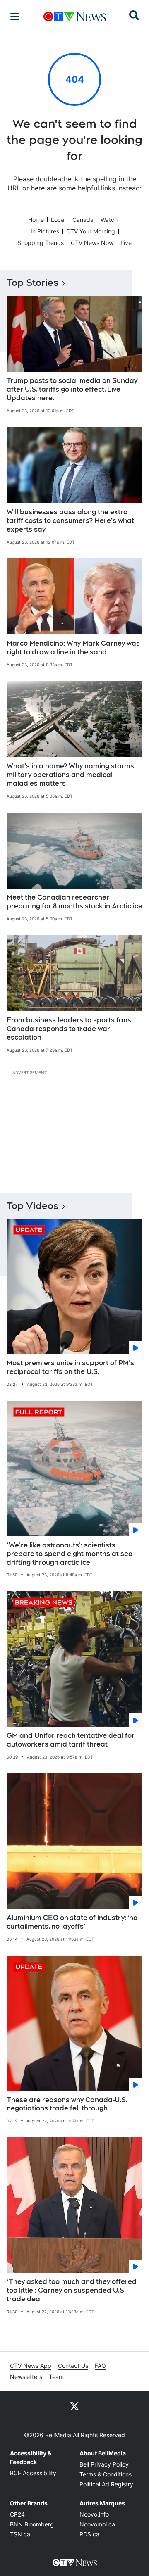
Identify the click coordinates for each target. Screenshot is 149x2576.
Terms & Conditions (106, 2474)
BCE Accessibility (33, 2473)
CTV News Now (92, 243)
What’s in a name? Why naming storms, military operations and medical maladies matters (71, 775)
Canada (83, 220)
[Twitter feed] (74, 2406)
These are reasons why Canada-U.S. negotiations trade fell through (67, 2104)
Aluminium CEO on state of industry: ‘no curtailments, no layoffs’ (72, 1922)
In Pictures (45, 231)
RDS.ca (89, 2534)
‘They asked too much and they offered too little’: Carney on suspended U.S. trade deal (72, 2290)
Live (126, 243)
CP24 (17, 2514)
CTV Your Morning (91, 231)
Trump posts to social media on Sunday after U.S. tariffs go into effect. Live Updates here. (72, 389)
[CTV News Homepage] (75, 17)
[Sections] (15, 17)
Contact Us (73, 2366)
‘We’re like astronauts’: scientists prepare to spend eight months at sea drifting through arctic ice (70, 1554)
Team (56, 2377)
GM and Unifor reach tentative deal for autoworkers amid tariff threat (71, 1740)
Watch (109, 220)
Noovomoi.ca (97, 2524)
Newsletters (26, 2377)
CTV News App (31, 2366)
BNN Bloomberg (32, 2524)
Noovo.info (94, 2514)
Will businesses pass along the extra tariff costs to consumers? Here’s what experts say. (70, 521)
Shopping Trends (41, 243)
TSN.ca (20, 2534)
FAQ (100, 2366)
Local (58, 220)
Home (36, 220)
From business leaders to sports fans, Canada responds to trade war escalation (70, 1029)
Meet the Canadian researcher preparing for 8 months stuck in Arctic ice (74, 902)
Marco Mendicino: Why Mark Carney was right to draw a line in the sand (73, 648)
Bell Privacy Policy (104, 2464)
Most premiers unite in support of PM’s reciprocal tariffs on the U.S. (70, 1367)
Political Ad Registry (106, 2484)
